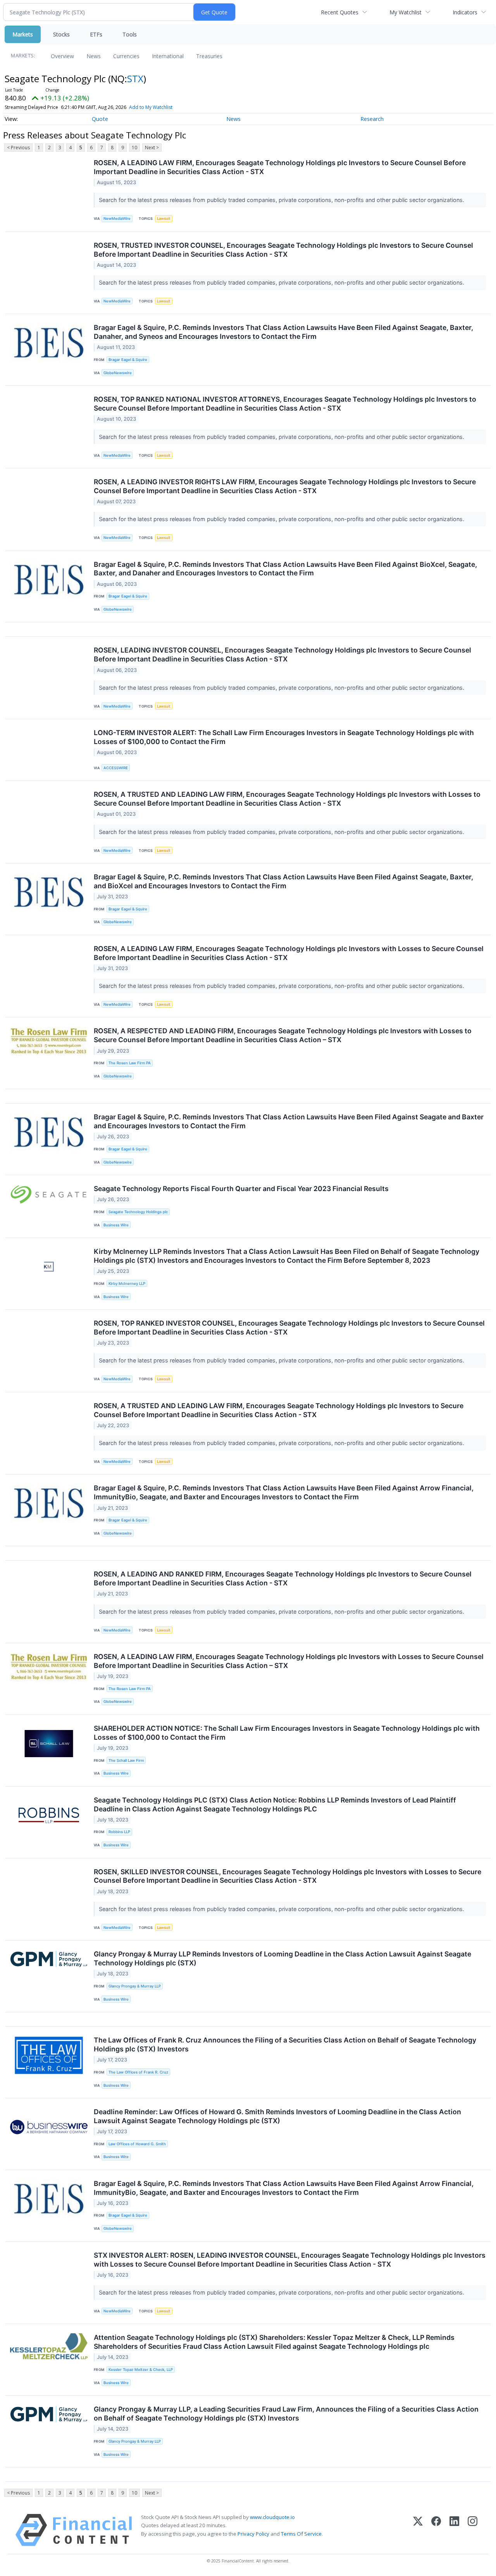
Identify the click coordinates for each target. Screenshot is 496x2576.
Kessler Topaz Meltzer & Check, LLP (141, 2370)
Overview (62, 56)
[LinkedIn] (454, 2530)
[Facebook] (436, 2530)
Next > (152, 148)
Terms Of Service (301, 2534)
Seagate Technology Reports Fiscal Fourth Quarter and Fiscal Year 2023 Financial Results (241, 1189)
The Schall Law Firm (126, 1760)
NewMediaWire (117, 218)
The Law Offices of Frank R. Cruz (138, 2072)
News (94, 56)
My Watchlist (406, 12)
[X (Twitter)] (418, 2530)
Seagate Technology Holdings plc (138, 1212)
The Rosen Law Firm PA (130, 1063)
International (168, 56)
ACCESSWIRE (116, 768)
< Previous (18, 148)
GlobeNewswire (118, 373)
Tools (130, 34)
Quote (100, 119)
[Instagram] (473, 2530)
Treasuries (209, 56)
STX (135, 79)
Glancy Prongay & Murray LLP (135, 1986)
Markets (23, 34)
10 (134, 148)
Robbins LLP (119, 1832)
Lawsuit (164, 218)
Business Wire (116, 1225)
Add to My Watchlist (151, 107)
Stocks (61, 34)
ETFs (96, 34)
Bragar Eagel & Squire (128, 360)
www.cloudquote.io (272, 2517)
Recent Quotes (340, 12)
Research (372, 119)
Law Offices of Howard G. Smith (137, 2144)
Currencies (126, 56)
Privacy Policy (253, 2534)
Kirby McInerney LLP (127, 1284)
